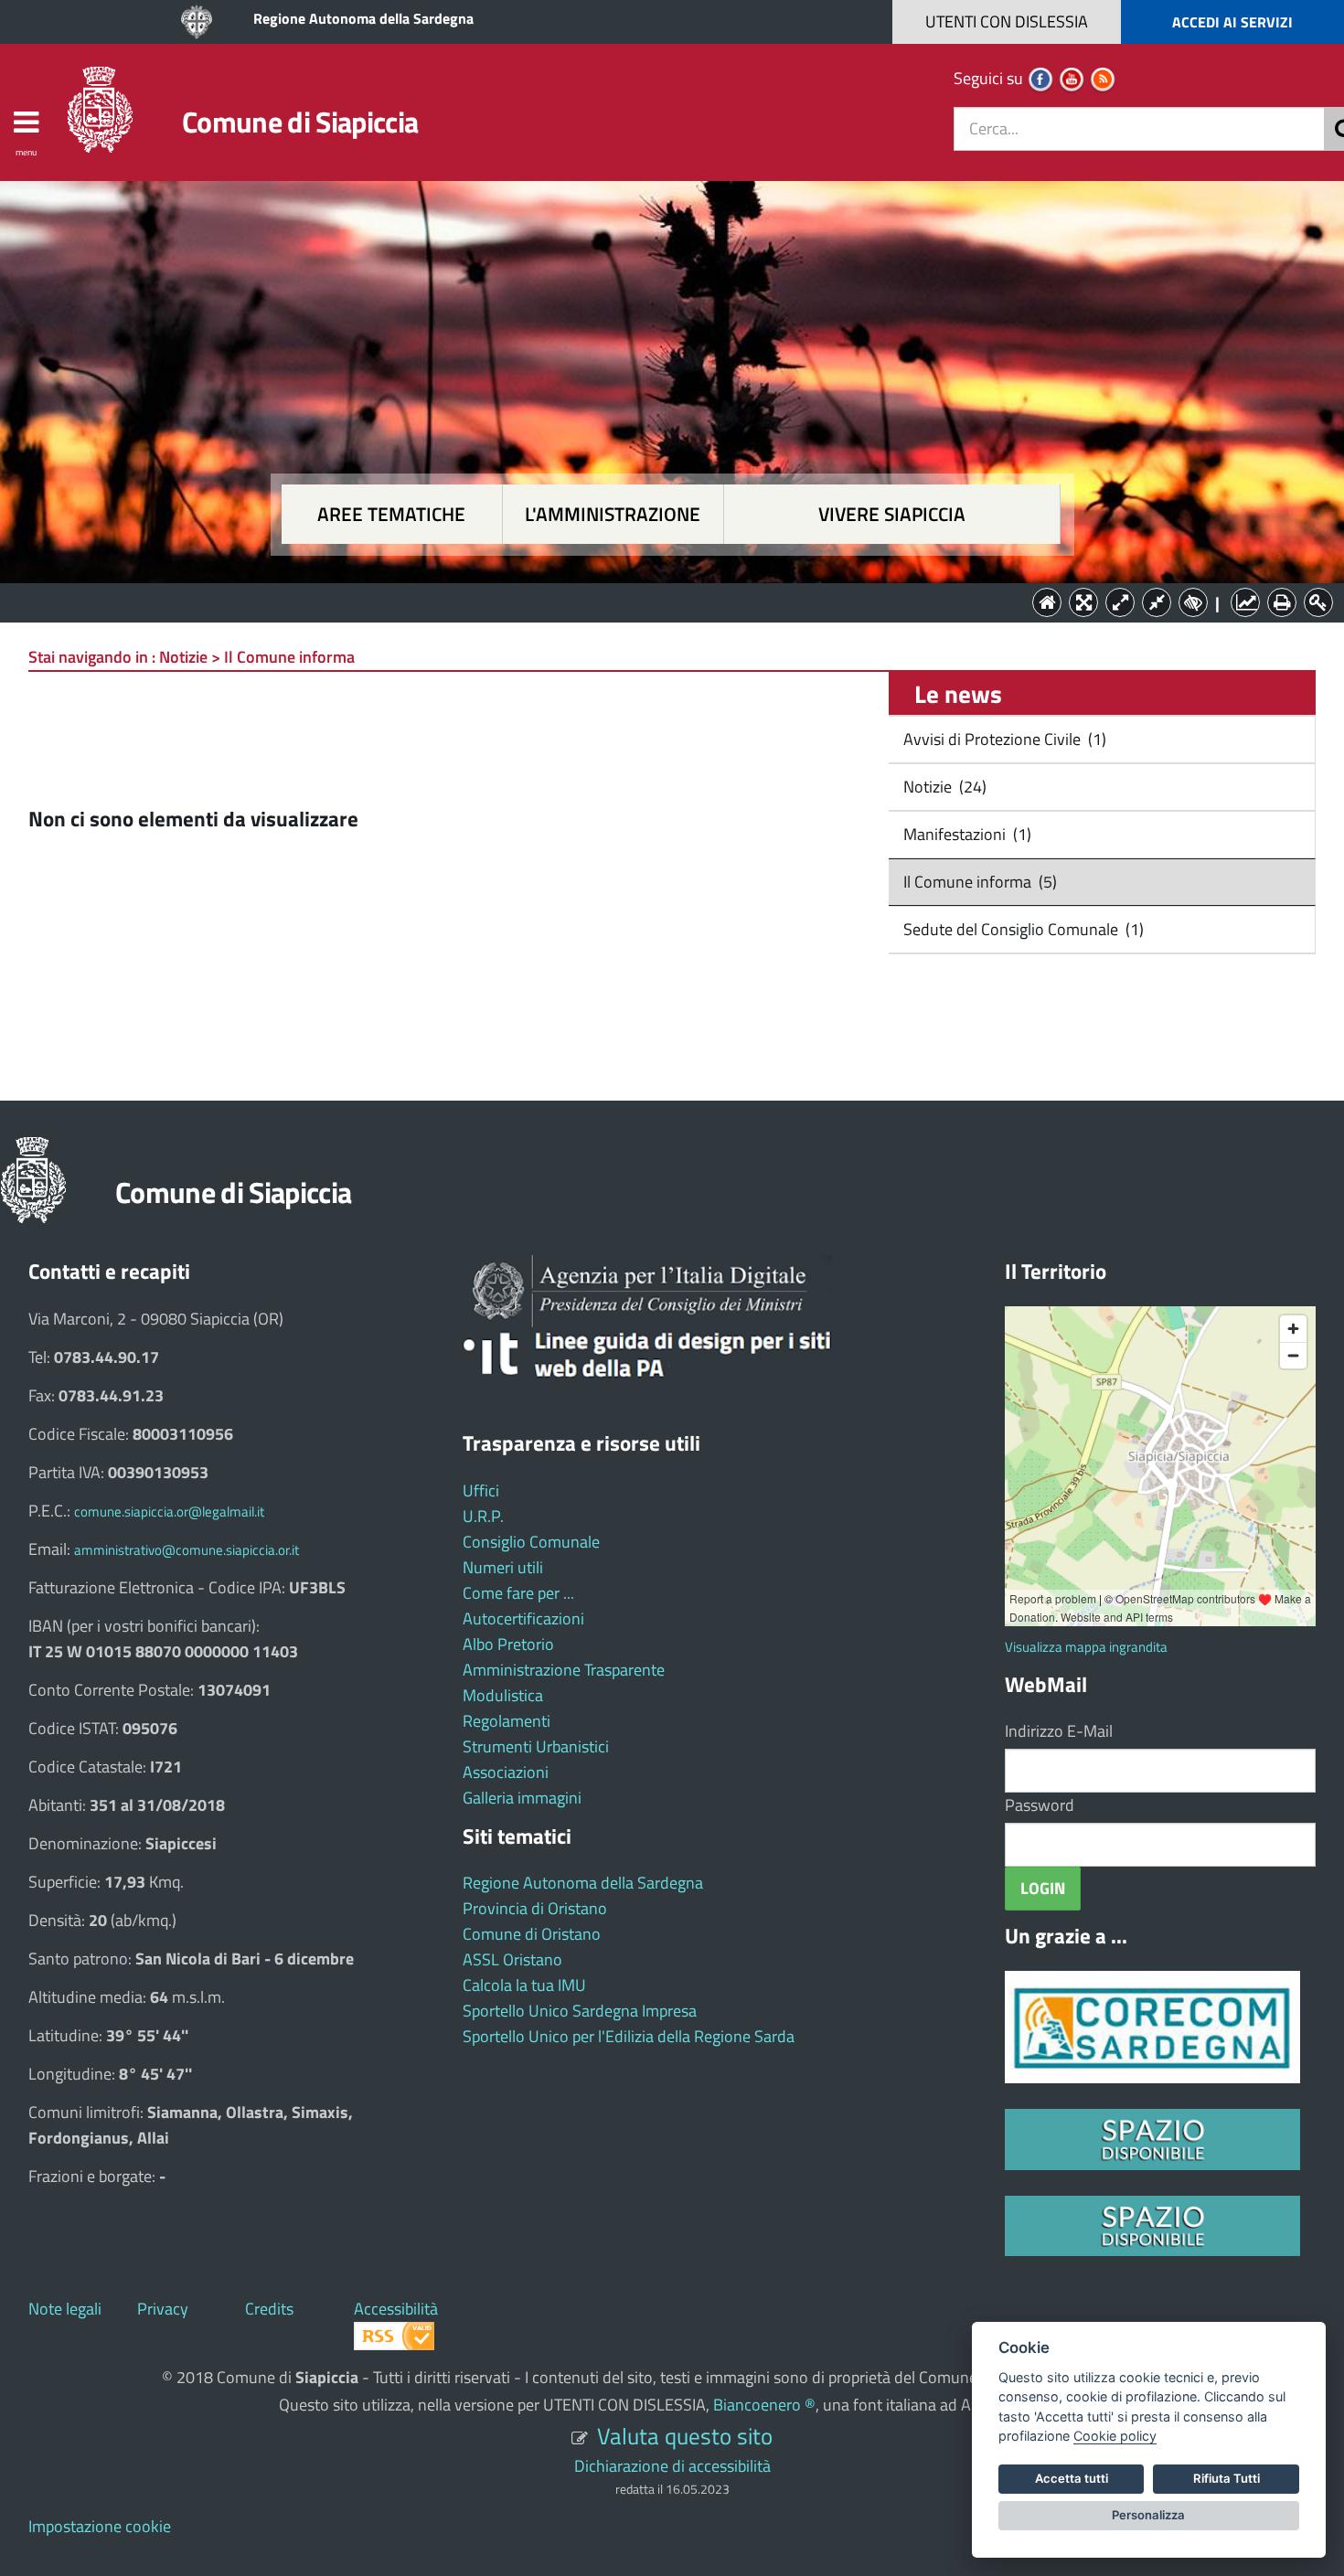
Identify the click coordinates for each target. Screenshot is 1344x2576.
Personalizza (1148, 2515)
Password (1040, 1805)
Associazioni (506, 1772)
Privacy (163, 2309)
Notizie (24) (943, 787)
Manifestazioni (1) (965, 834)
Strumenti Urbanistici (536, 1746)
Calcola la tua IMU (524, 1985)
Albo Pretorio (508, 1644)
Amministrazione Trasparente (564, 1670)
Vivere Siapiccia (892, 514)
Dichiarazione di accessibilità (672, 2466)
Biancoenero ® (764, 2405)
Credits (269, 2309)
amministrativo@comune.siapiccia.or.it (187, 1550)
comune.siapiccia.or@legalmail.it (169, 1512)
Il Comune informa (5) (978, 882)
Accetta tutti (1072, 2478)
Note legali (65, 2309)
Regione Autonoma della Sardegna (363, 18)
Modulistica (503, 1695)
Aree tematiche (391, 514)
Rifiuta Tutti (1227, 2478)
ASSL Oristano (512, 1959)
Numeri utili (503, 1567)
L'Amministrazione (658, 601)
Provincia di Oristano (535, 1908)
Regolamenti (507, 1721)
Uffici (481, 1490)
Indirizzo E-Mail (1059, 1731)
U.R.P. (483, 1516)
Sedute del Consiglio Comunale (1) (1022, 929)
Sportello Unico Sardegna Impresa (580, 2011)
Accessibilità (396, 2309)
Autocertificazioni (523, 1618)
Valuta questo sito (685, 2436)
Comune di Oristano (532, 1934)
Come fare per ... (518, 1593)
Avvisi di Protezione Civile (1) (1003, 739)
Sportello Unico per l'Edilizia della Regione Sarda (629, 2036)
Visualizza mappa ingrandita (1086, 1647)
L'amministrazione (613, 514)
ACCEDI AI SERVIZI (1232, 22)
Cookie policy (1115, 2436)
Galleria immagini (522, 1798)
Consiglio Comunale (531, 1542)
